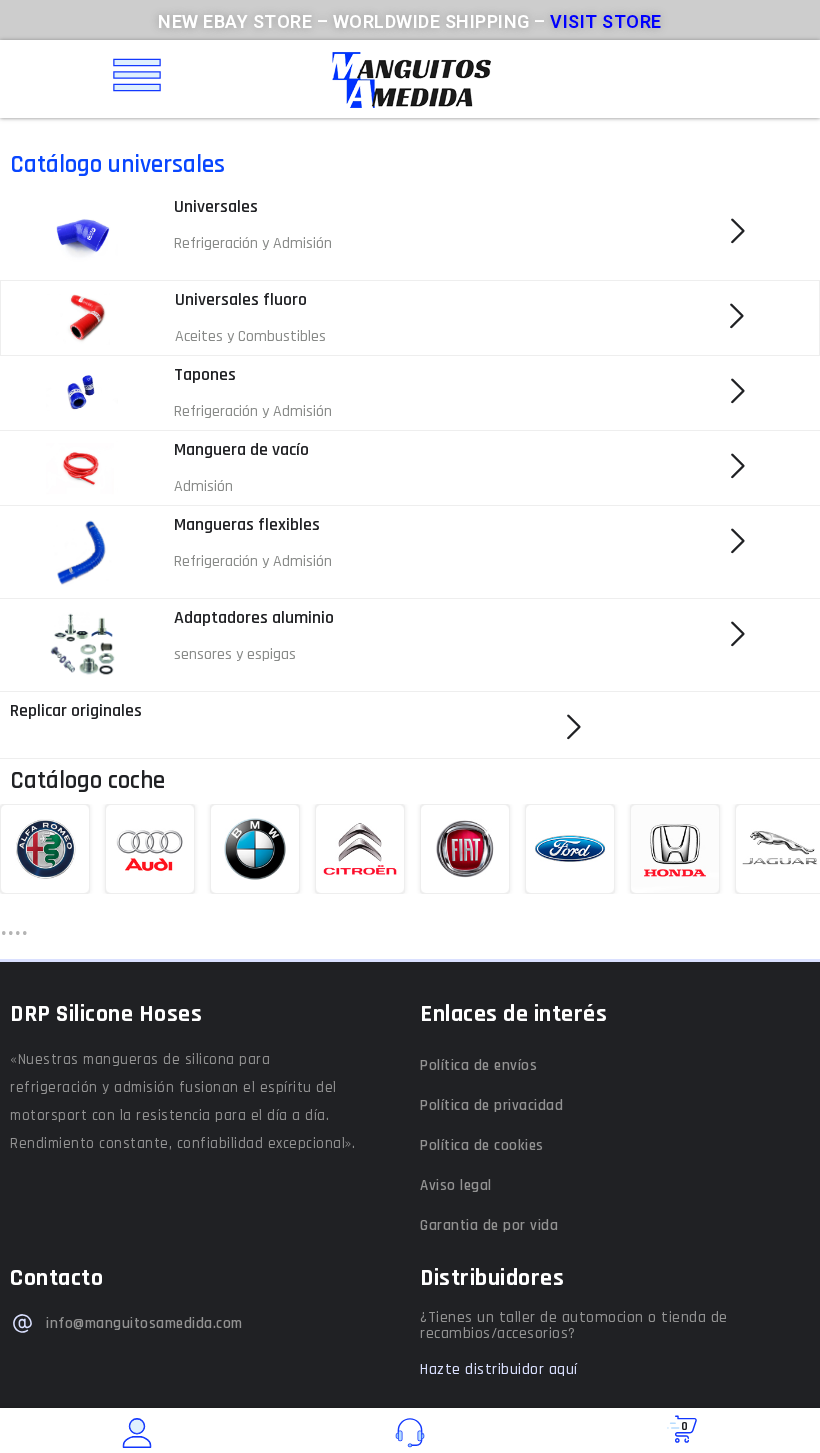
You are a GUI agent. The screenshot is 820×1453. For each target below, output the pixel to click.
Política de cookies (482, 1145)
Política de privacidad (491, 1105)
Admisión (203, 486)
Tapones (205, 374)
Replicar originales (76, 710)
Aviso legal (456, 1185)
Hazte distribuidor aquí (499, 1369)
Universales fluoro (241, 299)
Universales (216, 206)
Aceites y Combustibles (250, 336)
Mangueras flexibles (247, 524)
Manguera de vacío (241, 449)
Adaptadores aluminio (254, 617)
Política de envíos (478, 1065)
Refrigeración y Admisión (253, 243)
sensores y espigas (235, 654)
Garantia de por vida (489, 1225)
